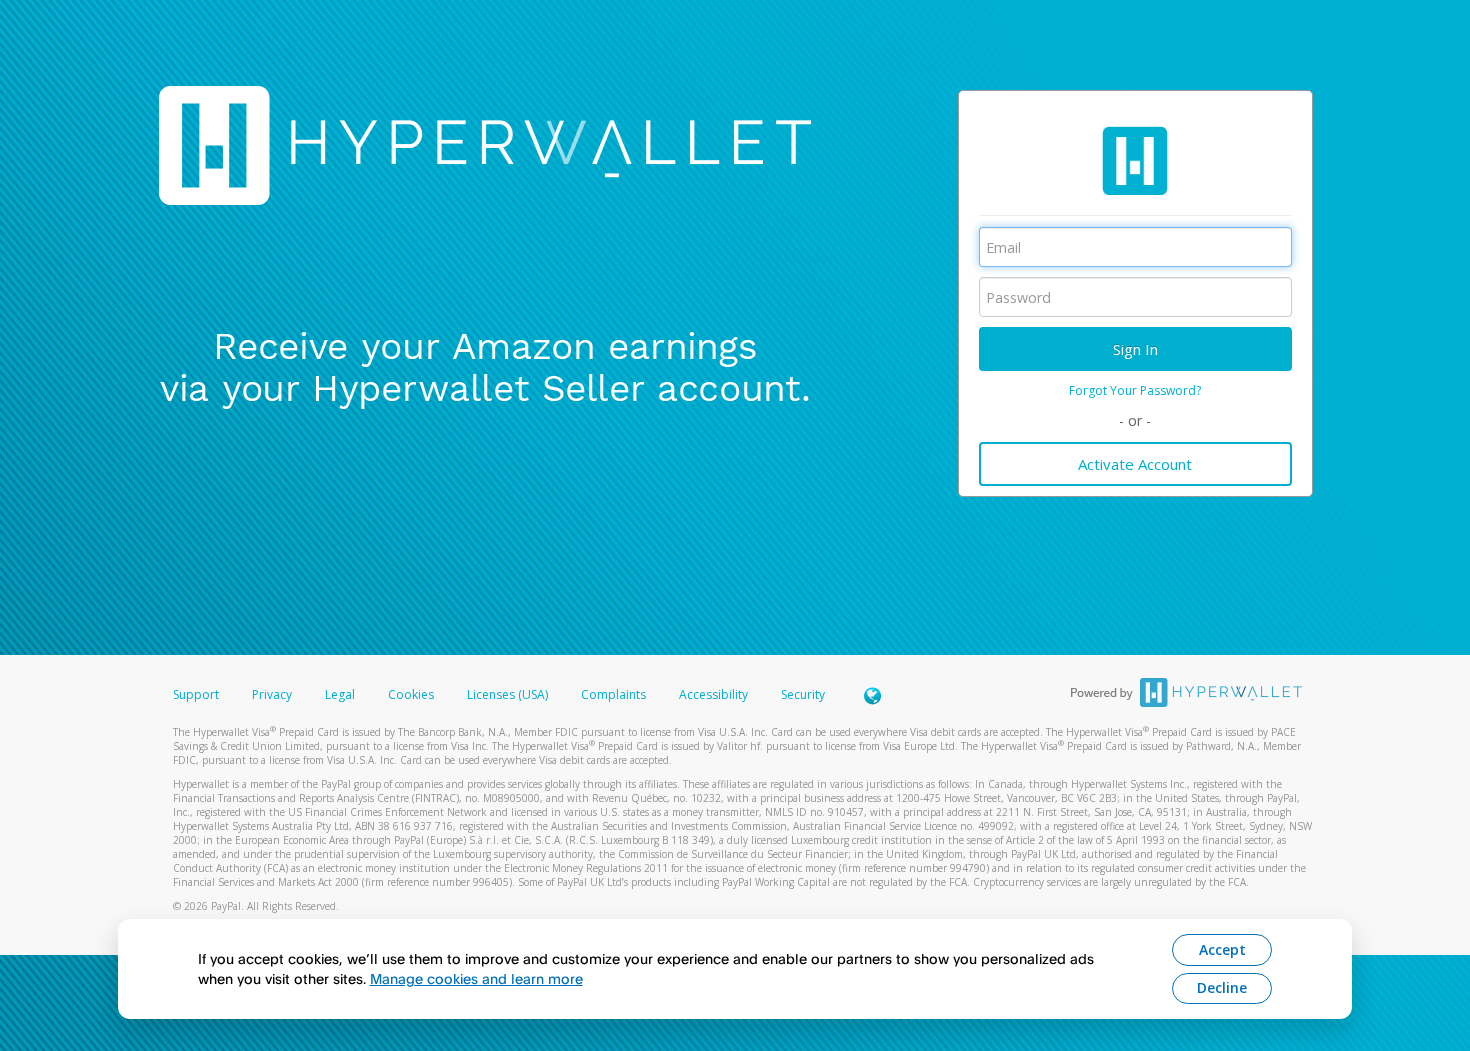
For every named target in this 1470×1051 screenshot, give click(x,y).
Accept (1222, 949)
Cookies (411, 694)
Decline (1222, 987)
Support (196, 694)
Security (803, 694)
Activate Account (1135, 464)
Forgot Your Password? (1135, 390)
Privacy (272, 694)
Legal (340, 694)
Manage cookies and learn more (476, 978)
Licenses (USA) (509, 694)
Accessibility (713, 694)
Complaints (615, 694)
